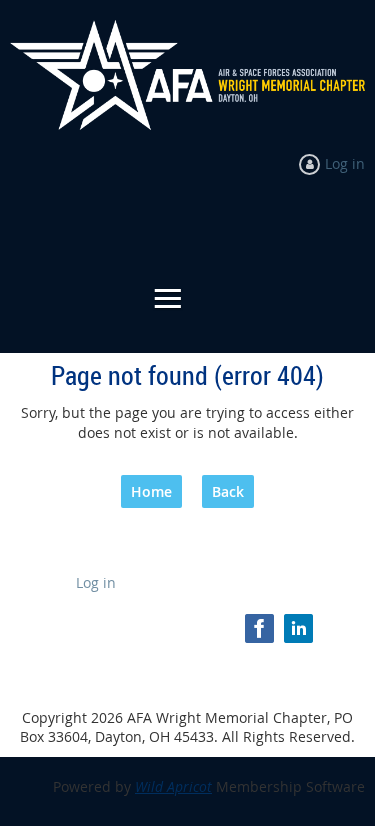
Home (151, 491)
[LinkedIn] (298, 628)
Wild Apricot (173, 786)
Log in (345, 163)
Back (228, 491)
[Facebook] (259, 628)
